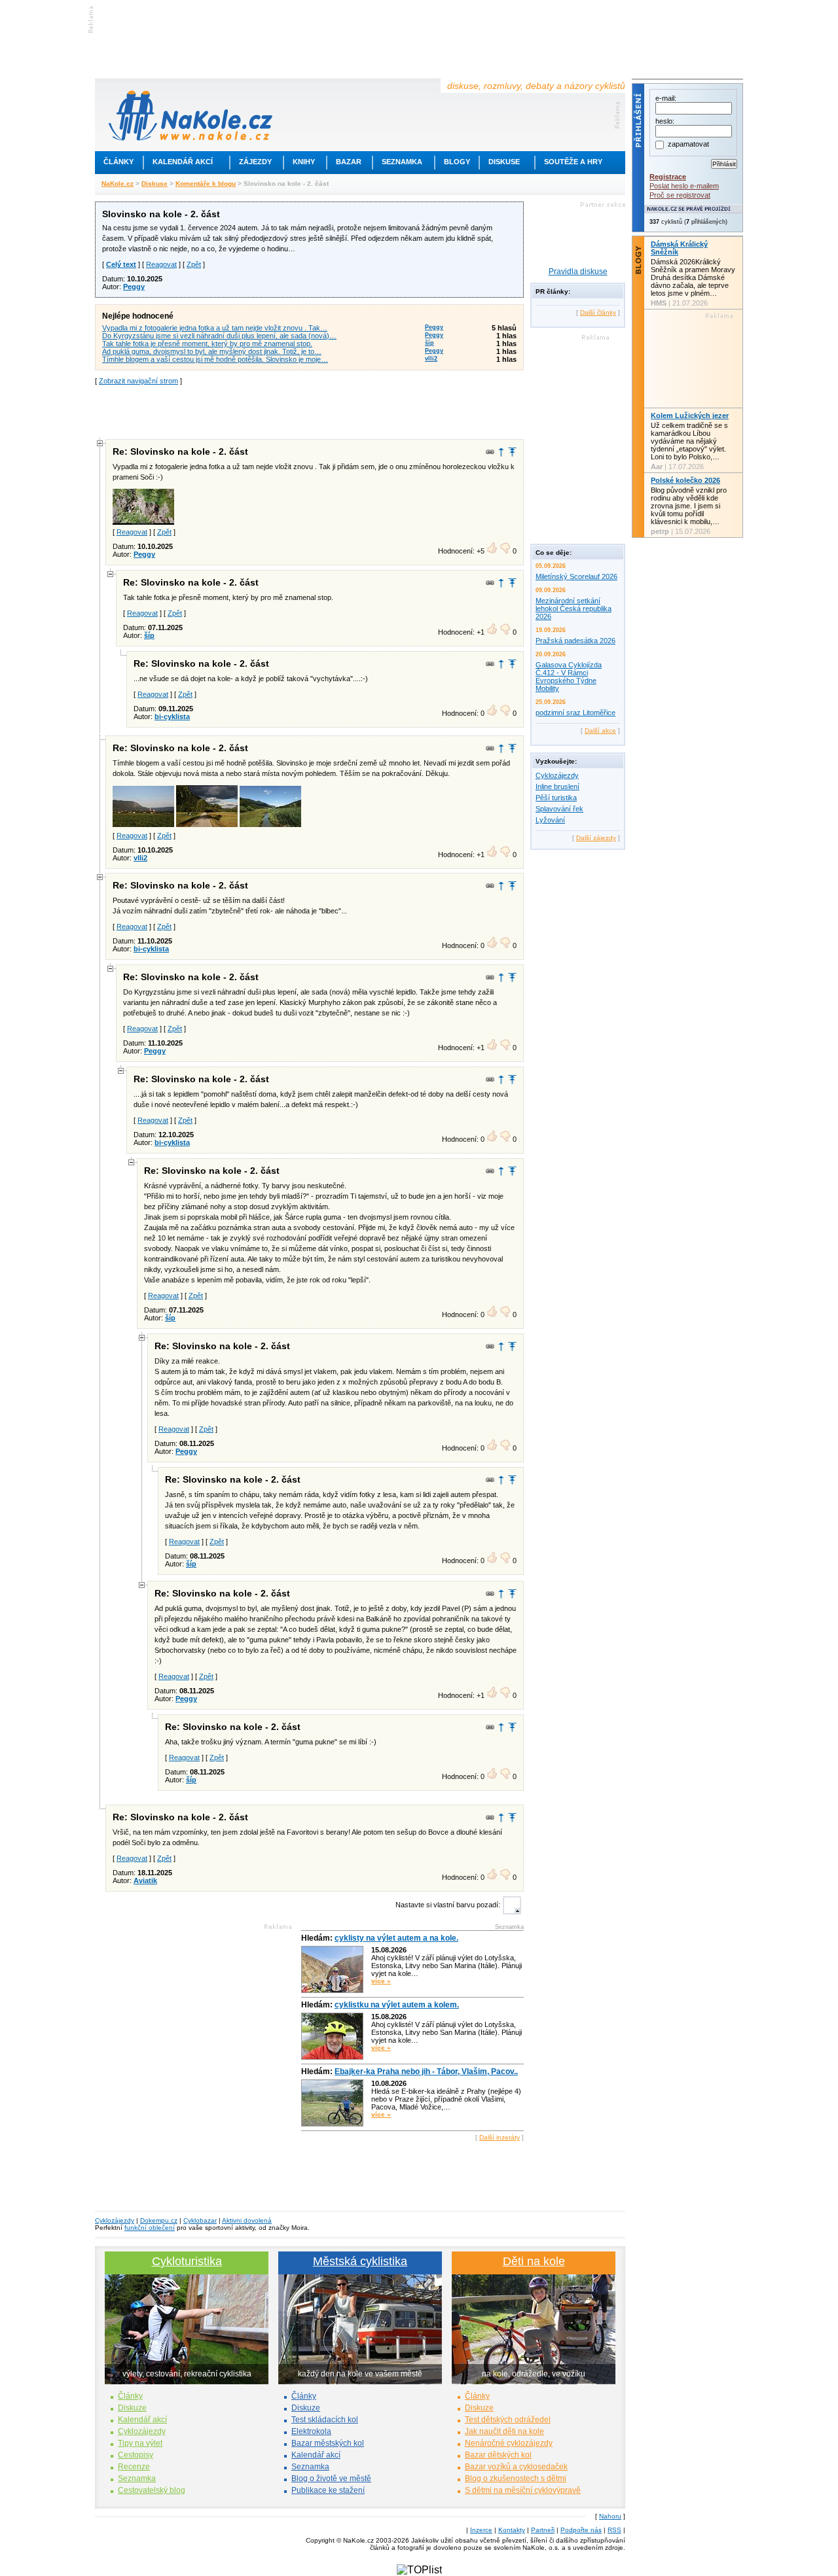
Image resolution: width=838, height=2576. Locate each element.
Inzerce (481, 2530)
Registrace (668, 177)
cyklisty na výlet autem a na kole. (396, 1938)
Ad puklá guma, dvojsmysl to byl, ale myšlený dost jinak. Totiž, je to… (212, 351)
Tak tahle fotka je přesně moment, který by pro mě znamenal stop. (207, 344)
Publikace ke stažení (328, 2490)
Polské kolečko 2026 (685, 480)
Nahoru (610, 2516)
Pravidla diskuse (578, 272)
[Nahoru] (512, 452)
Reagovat (161, 264)
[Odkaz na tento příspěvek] (490, 452)
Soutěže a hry (573, 162)
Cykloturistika (187, 2261)
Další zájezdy (596, 838)
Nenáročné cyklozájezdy (509, 2443)
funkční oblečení (150, 2228)
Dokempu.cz (159, 2220)
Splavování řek (559, 809)
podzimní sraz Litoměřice (575, 713)
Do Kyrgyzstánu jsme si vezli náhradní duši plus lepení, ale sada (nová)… (219, 336)
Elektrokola (311, 2431)
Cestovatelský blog (152, 2490)
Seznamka (402, 162)
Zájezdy (255, 162)
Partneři (543, 2530)
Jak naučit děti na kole (504, 2431)
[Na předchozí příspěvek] (501, 452)
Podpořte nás (581, 2530)
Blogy (457, 162)
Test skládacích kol (325, 2420)
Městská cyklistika (360, 2261)
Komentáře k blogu (206, 184)
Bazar (349, 162)
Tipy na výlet (140, 2443)
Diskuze (132, 2408)
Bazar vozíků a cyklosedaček (516, 2467)
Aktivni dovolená (247, 2220)
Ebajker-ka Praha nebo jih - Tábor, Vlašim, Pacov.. (426, 2072)
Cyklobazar (200, 2220)
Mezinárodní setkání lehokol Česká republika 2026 (574, 609)
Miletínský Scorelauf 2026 (576, 576)
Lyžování (550, 820)
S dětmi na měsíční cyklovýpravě (523, 2490)
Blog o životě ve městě (331, 2479)
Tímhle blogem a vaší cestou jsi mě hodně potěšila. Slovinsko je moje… (215, 359)
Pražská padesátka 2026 (575, 641)
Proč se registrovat (680, 195)
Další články (598, 312)
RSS (614, 2530)
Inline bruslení (557, 786)
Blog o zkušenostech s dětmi (516, 2479)
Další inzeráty (500, 2137)
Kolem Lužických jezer (690, 415)
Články (118, 162)
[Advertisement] (310, 411)
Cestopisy (136, 2455)
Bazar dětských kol (498, 2455)
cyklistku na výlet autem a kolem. (397, 2005)
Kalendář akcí (183, 162)
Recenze (134, 2467)
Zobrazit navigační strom (138, 381)
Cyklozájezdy (557, 775)
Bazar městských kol (328, 2443)
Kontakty (512, 2530)
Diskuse (504, 162)
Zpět (194, 264)
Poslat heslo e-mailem (684, 186)
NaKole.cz (118, 184)
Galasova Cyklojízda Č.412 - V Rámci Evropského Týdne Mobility (569, 677)
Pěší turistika (556, 798)
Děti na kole (534, 2261)
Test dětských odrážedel (508, 2420)
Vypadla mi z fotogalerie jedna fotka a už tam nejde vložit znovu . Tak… (215, 328)
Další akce (600, 731)
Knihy (304, 162)
